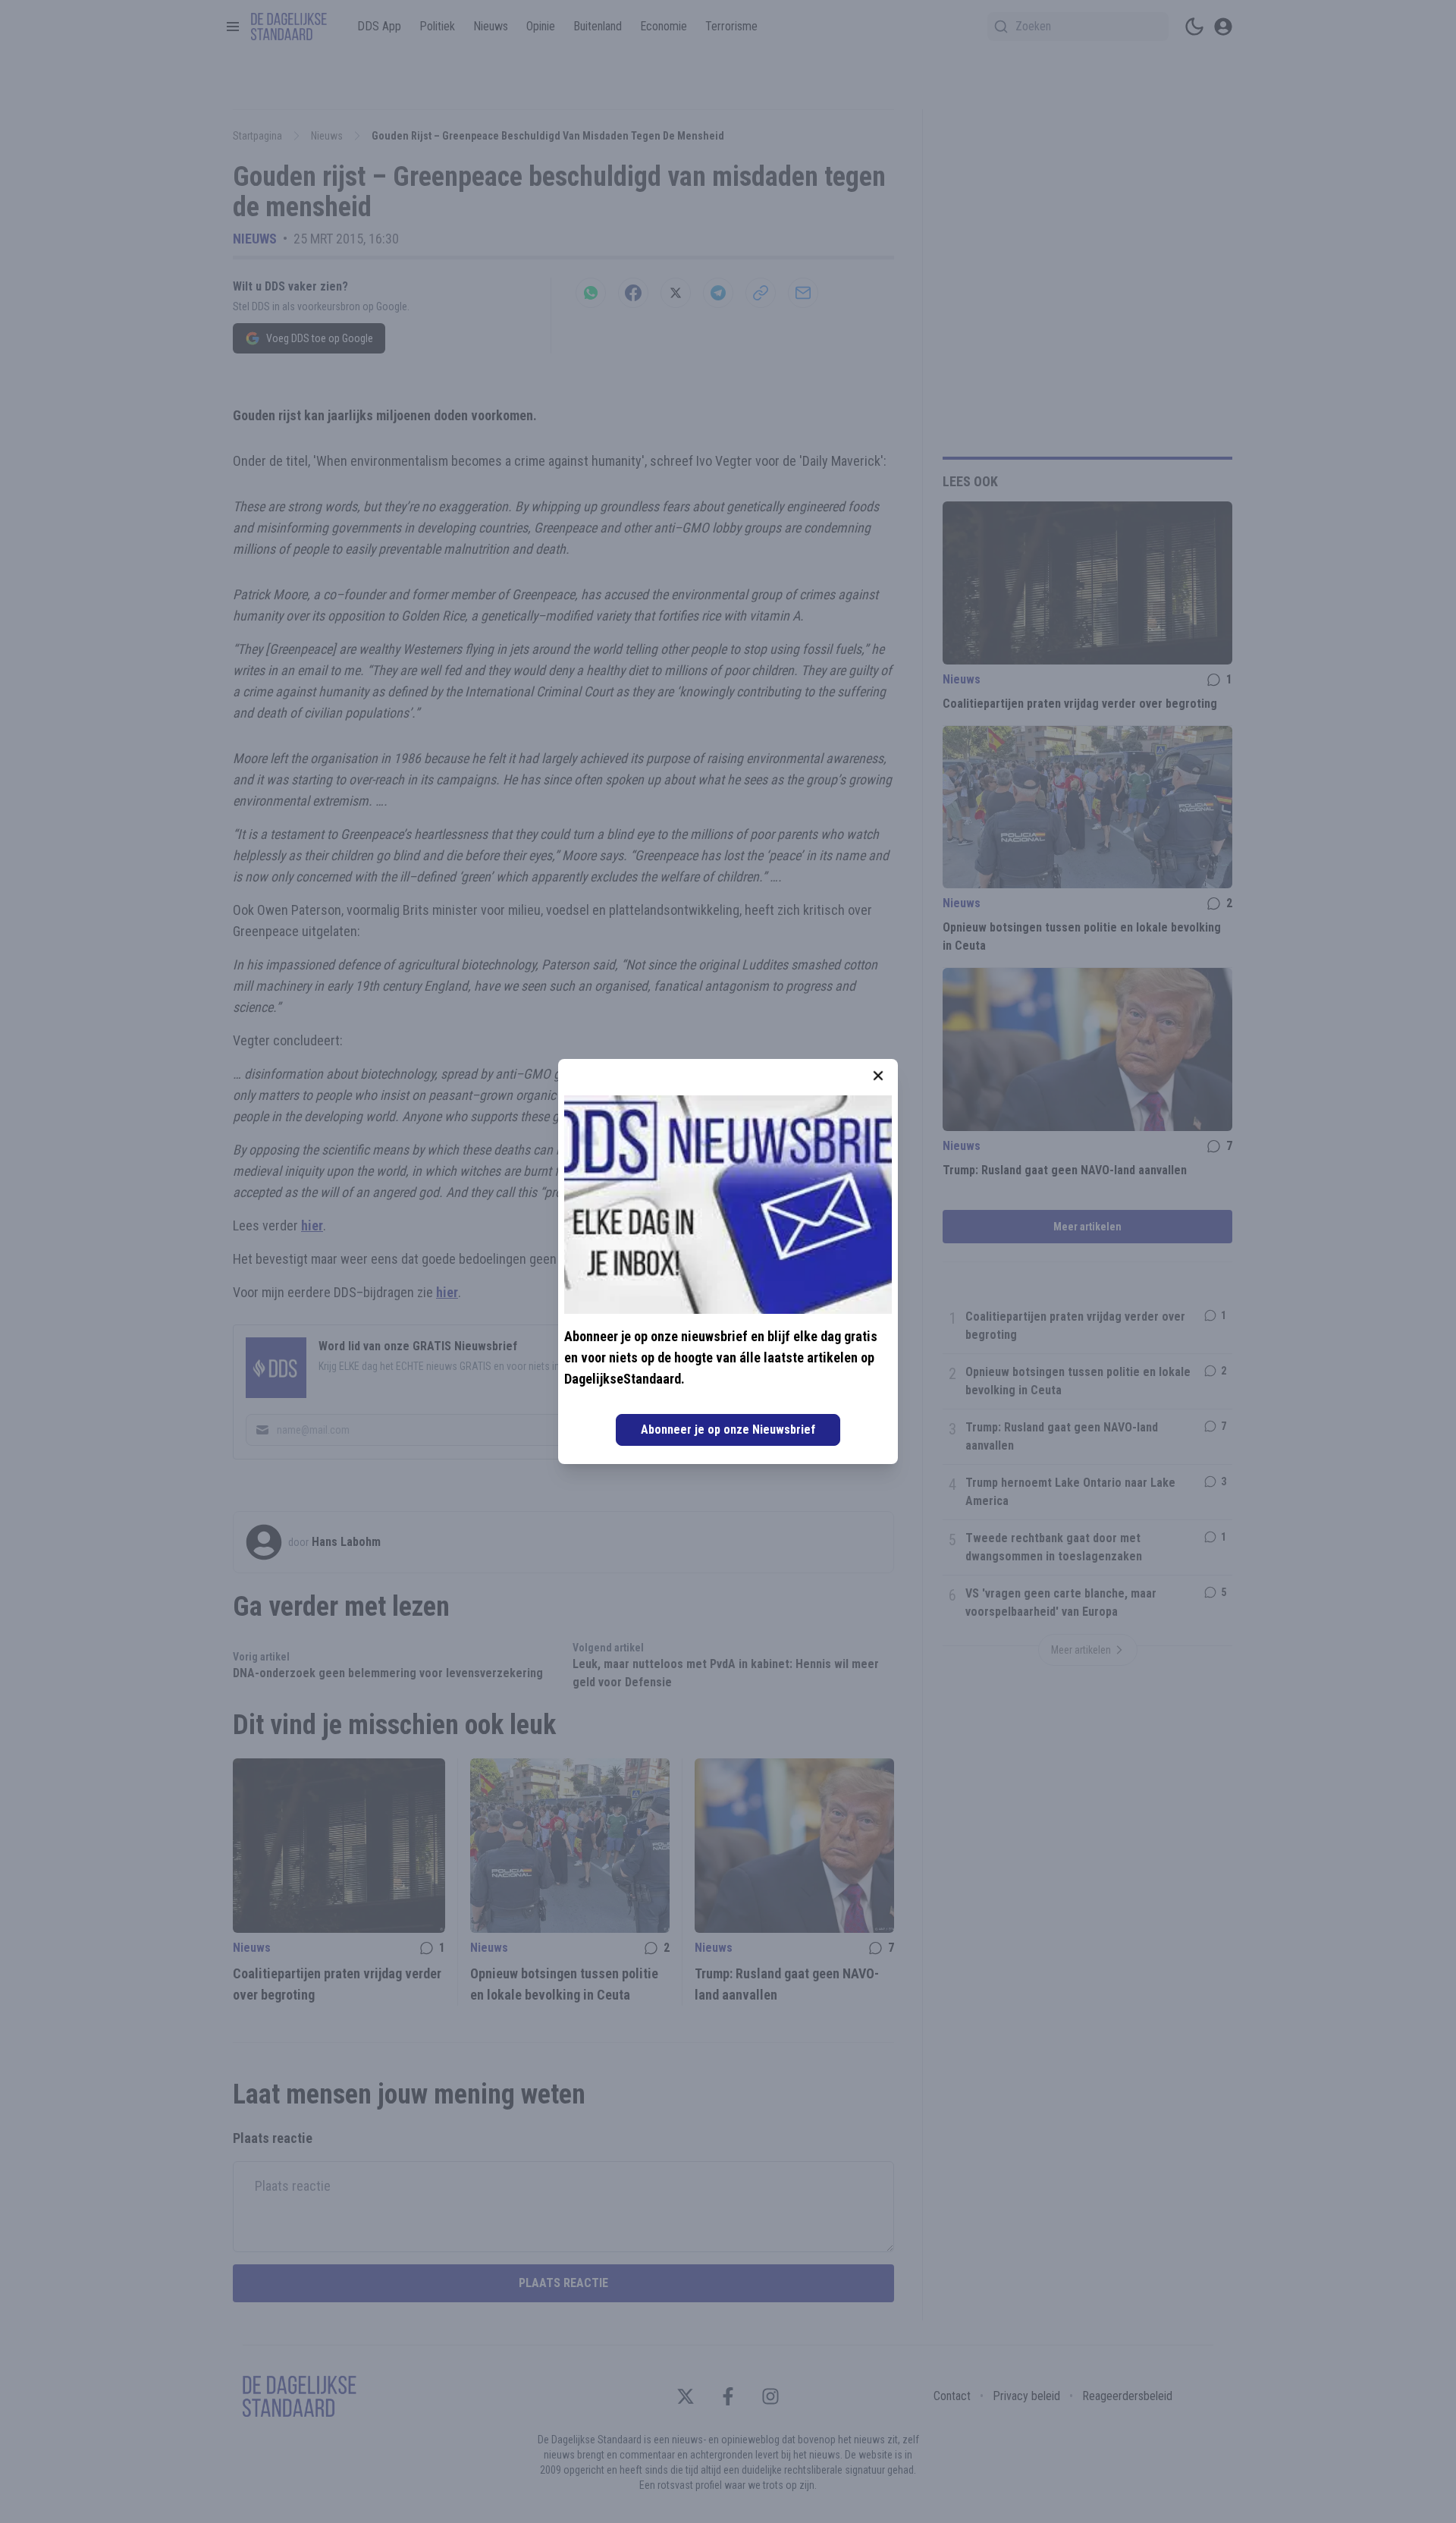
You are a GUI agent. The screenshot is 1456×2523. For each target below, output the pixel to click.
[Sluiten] (878, 1076)
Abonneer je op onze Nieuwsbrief (728, 1430)
